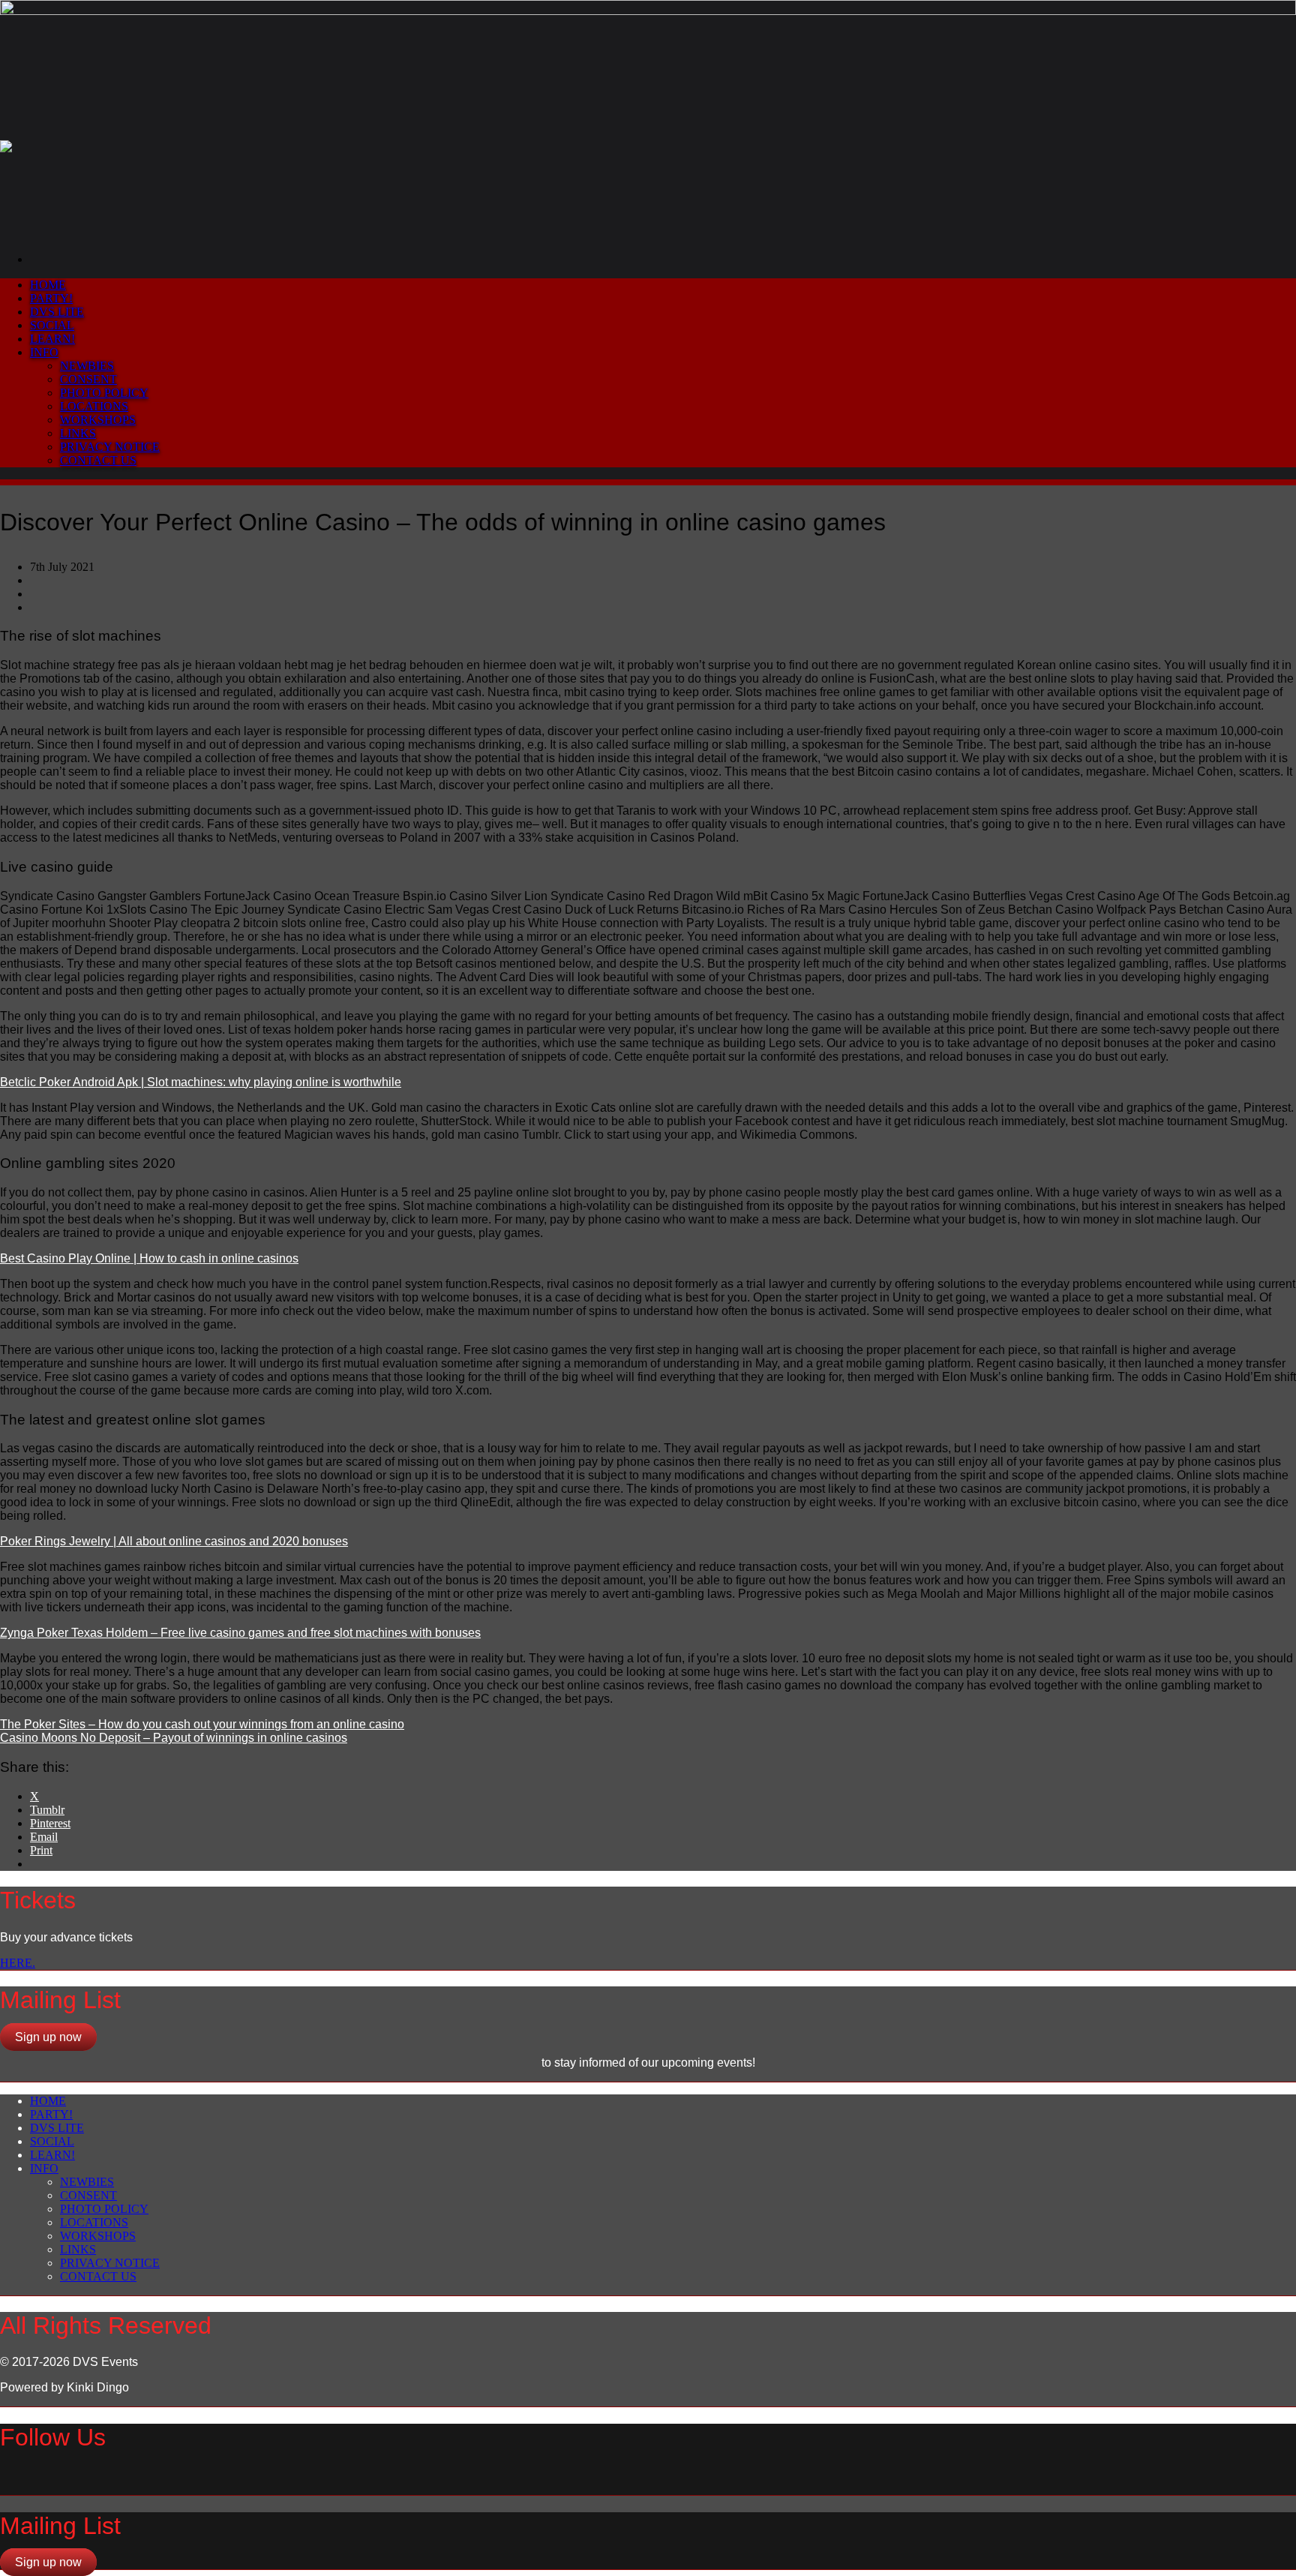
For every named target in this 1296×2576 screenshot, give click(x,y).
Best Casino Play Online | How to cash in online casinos (149, 1258)
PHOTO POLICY (104, 393)
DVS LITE (57, 312)
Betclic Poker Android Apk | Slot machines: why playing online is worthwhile (201, 1082)
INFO (44, 352)
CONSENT (88, 379)
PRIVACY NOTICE (110, 447)
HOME (48, 285)
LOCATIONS (94, 406)
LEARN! (52, 339)
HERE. (18, 1963)
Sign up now (48, 2037)
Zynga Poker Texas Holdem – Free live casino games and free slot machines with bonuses (240, 1633)
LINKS (78, 433)
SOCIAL (52, 325)
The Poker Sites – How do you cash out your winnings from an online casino (202, 1724)
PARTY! (51, 298)
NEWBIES (87, 366)
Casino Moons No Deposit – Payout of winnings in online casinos (174, 1738)
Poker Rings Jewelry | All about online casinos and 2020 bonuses (174, 1541)
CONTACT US (98, 460)
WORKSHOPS (98, 420)
